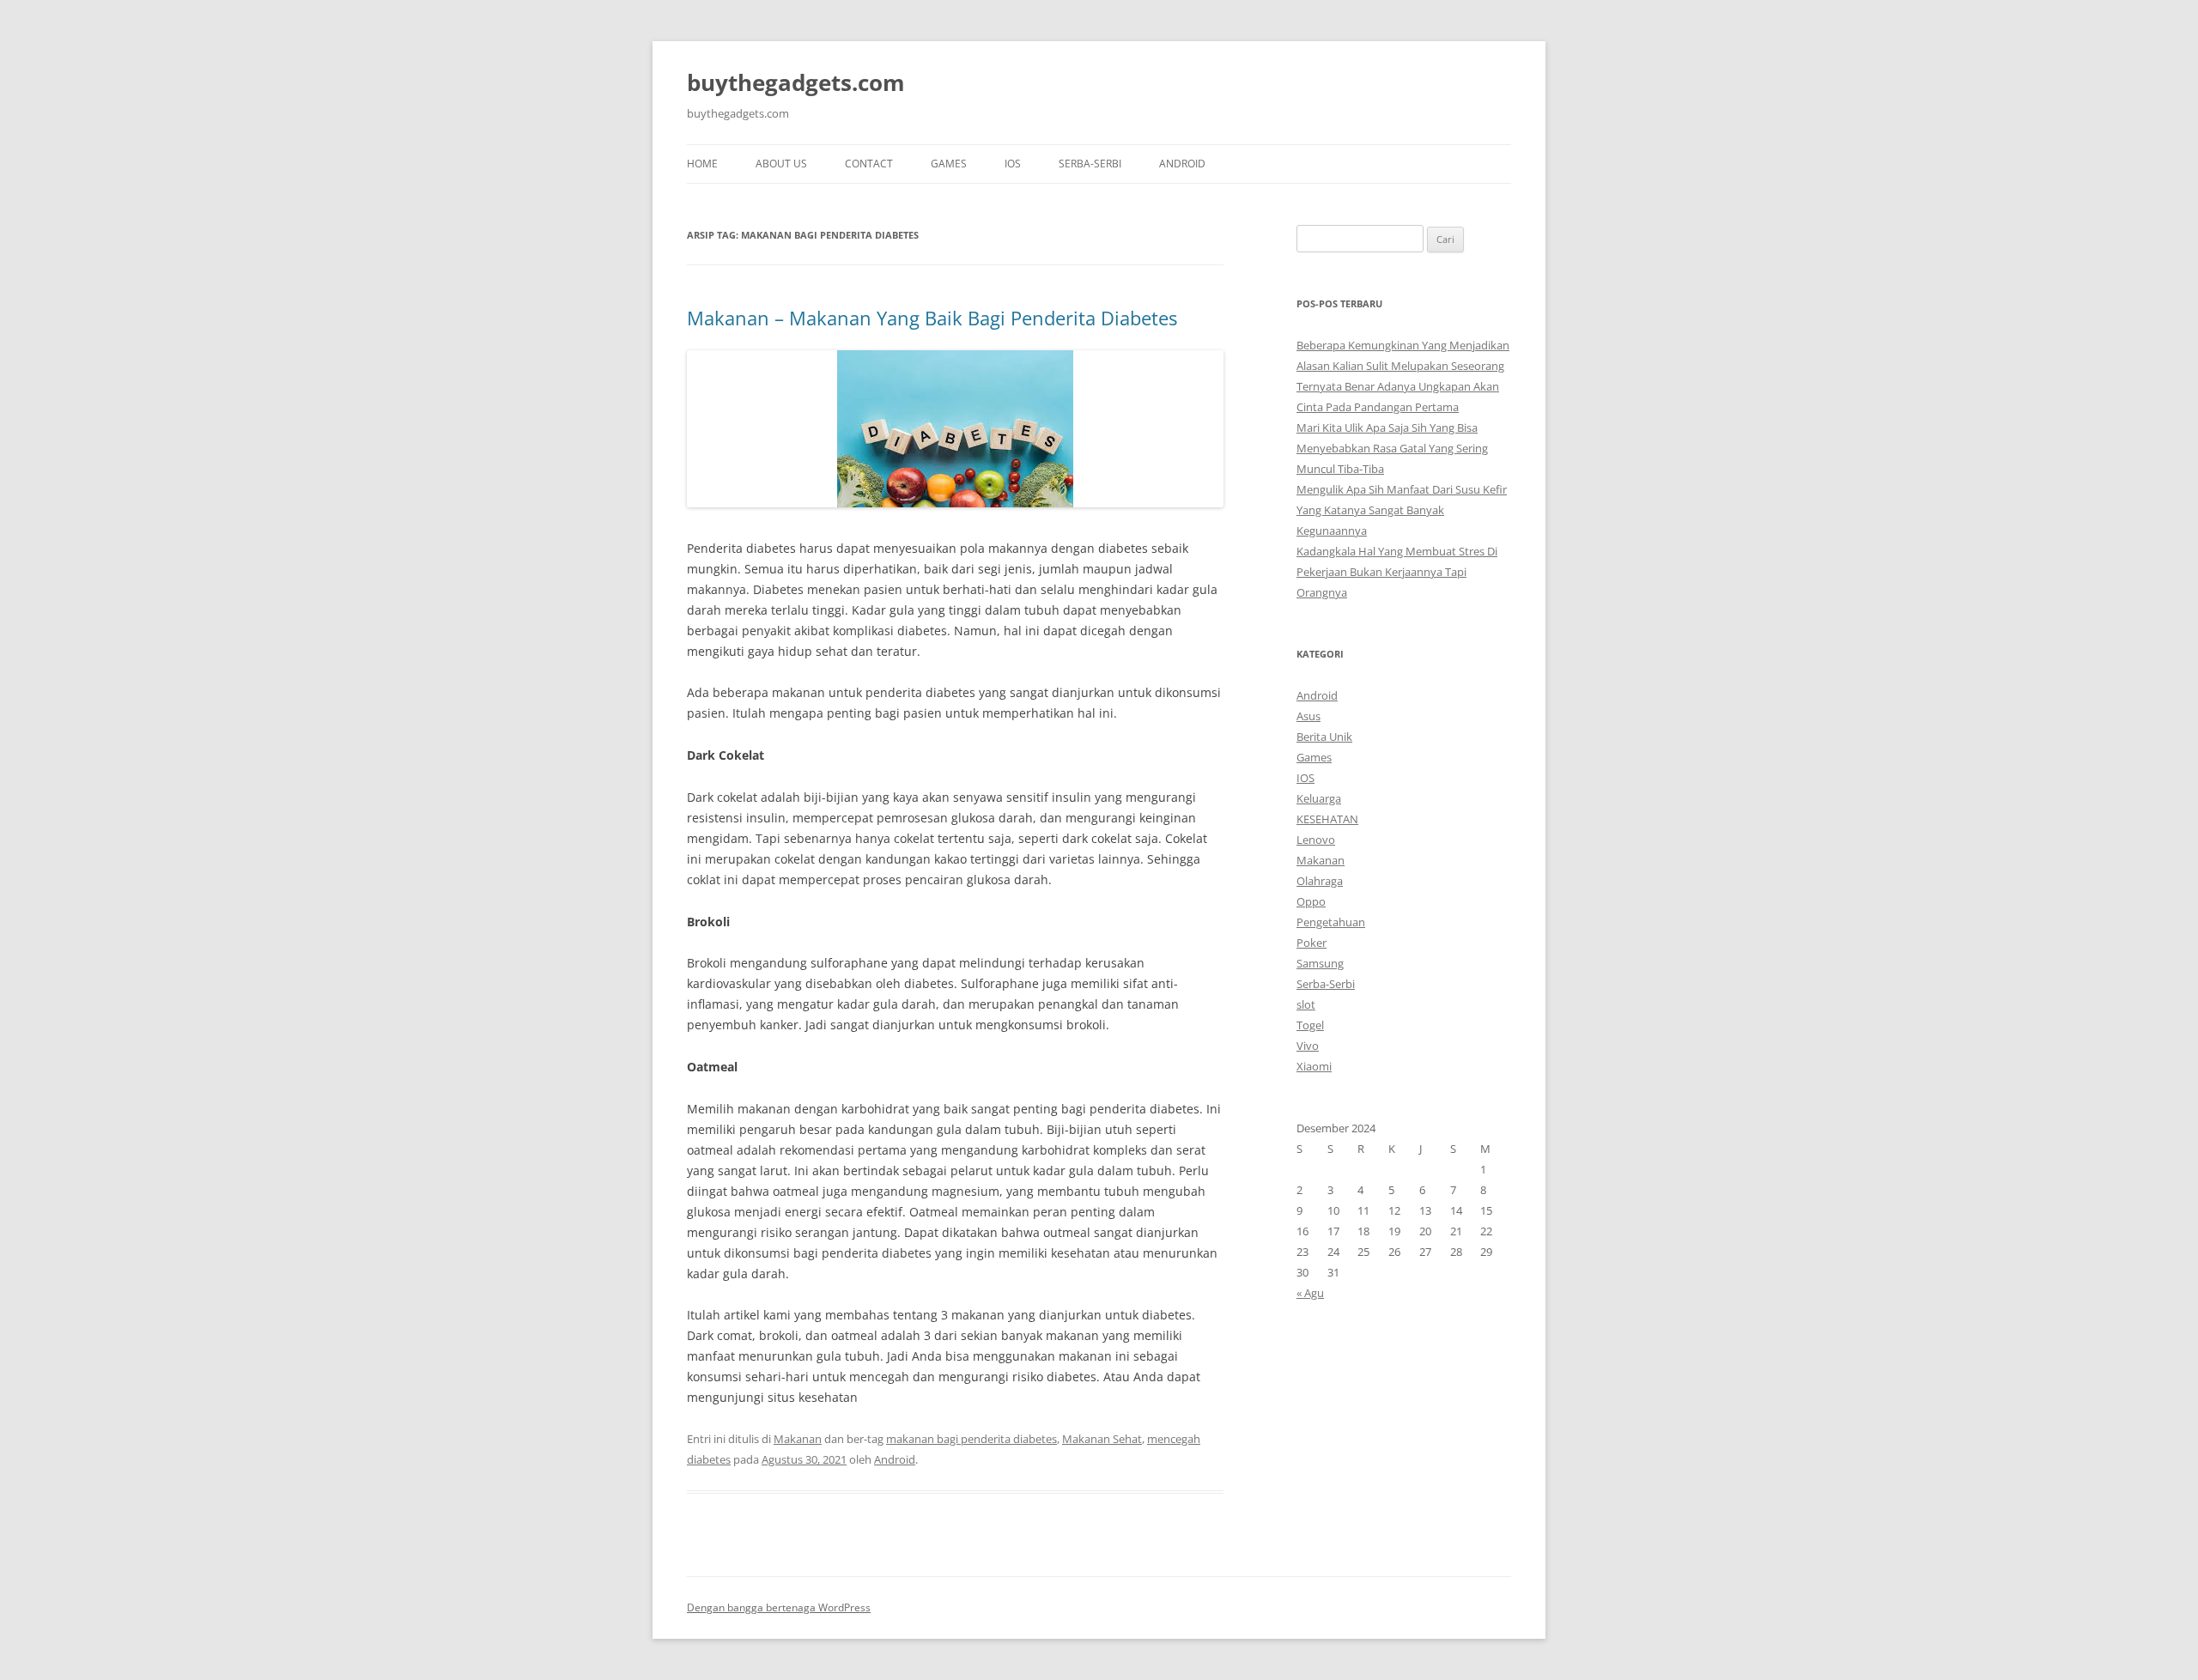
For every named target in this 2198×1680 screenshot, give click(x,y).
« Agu (1310, 1293)
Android (1182, 164)
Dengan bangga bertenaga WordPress (779, 1607)
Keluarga (1319, 798)
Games (949, 164)
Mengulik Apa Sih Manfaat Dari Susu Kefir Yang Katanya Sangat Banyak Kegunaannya (1402, 510)
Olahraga (1320, 881)
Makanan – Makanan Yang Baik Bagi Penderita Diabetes (932, 318)
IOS (1013, 164)
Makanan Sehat (1102, 1439)
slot (1306, 1004)
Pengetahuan (1331, 922)
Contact (869, 164)
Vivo (1308, 1046)
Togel (1310, 1025)
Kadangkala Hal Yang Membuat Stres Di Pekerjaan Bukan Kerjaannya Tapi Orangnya (1397, 572)
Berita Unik (1324, 737)
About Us (781, 164)
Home (702, 164)
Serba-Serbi (1090, 164)
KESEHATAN (1327, 819)
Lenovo (1316, 840)
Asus (1308, 716)
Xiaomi (1314, 1066)
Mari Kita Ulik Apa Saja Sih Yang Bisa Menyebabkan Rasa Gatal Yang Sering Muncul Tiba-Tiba (1392, 448)
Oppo (1311, 901)
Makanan (798, 1439)
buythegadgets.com (796, 82)
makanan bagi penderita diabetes (971, 1439)
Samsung (1320, 963)
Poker (1312, 943)
